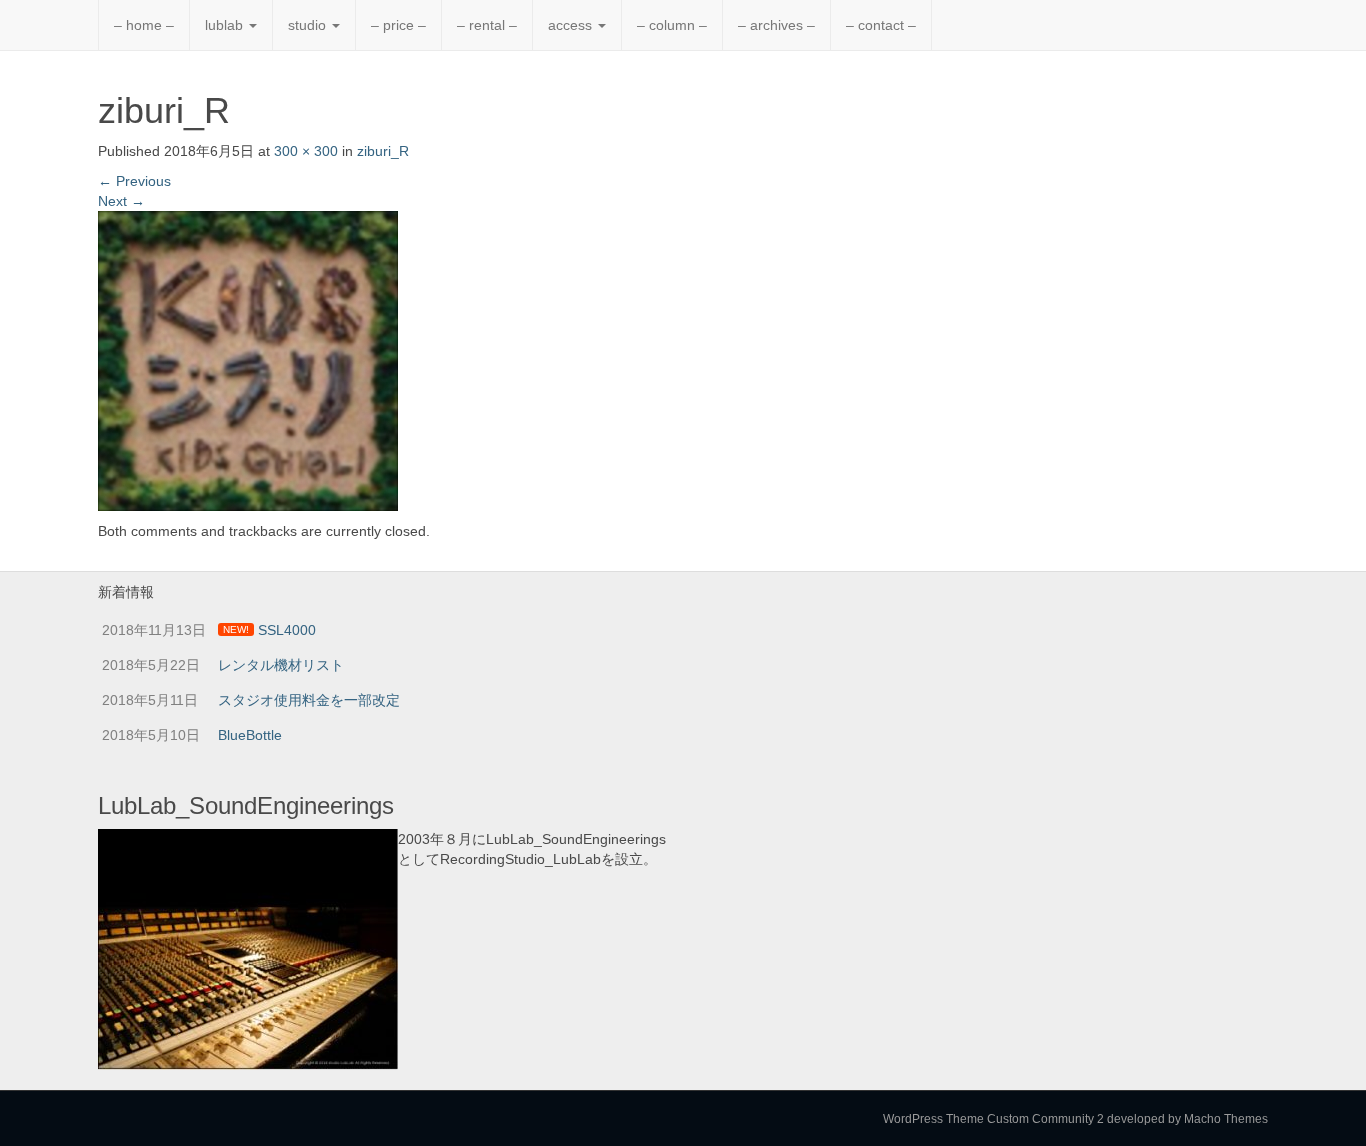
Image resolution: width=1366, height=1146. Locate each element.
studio (309, 25)
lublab (226, 25)
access (572, 25)
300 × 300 (306, 151)
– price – (398, 25)
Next (121, 201)
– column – (672, 25)
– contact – (881, 25)
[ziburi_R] (248, 359)
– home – (144, 25)
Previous (134, 181)
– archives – (776, 25)
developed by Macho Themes (1187, 1119)
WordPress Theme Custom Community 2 (993, 1119)
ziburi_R (383, 151)
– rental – (487, 25)
